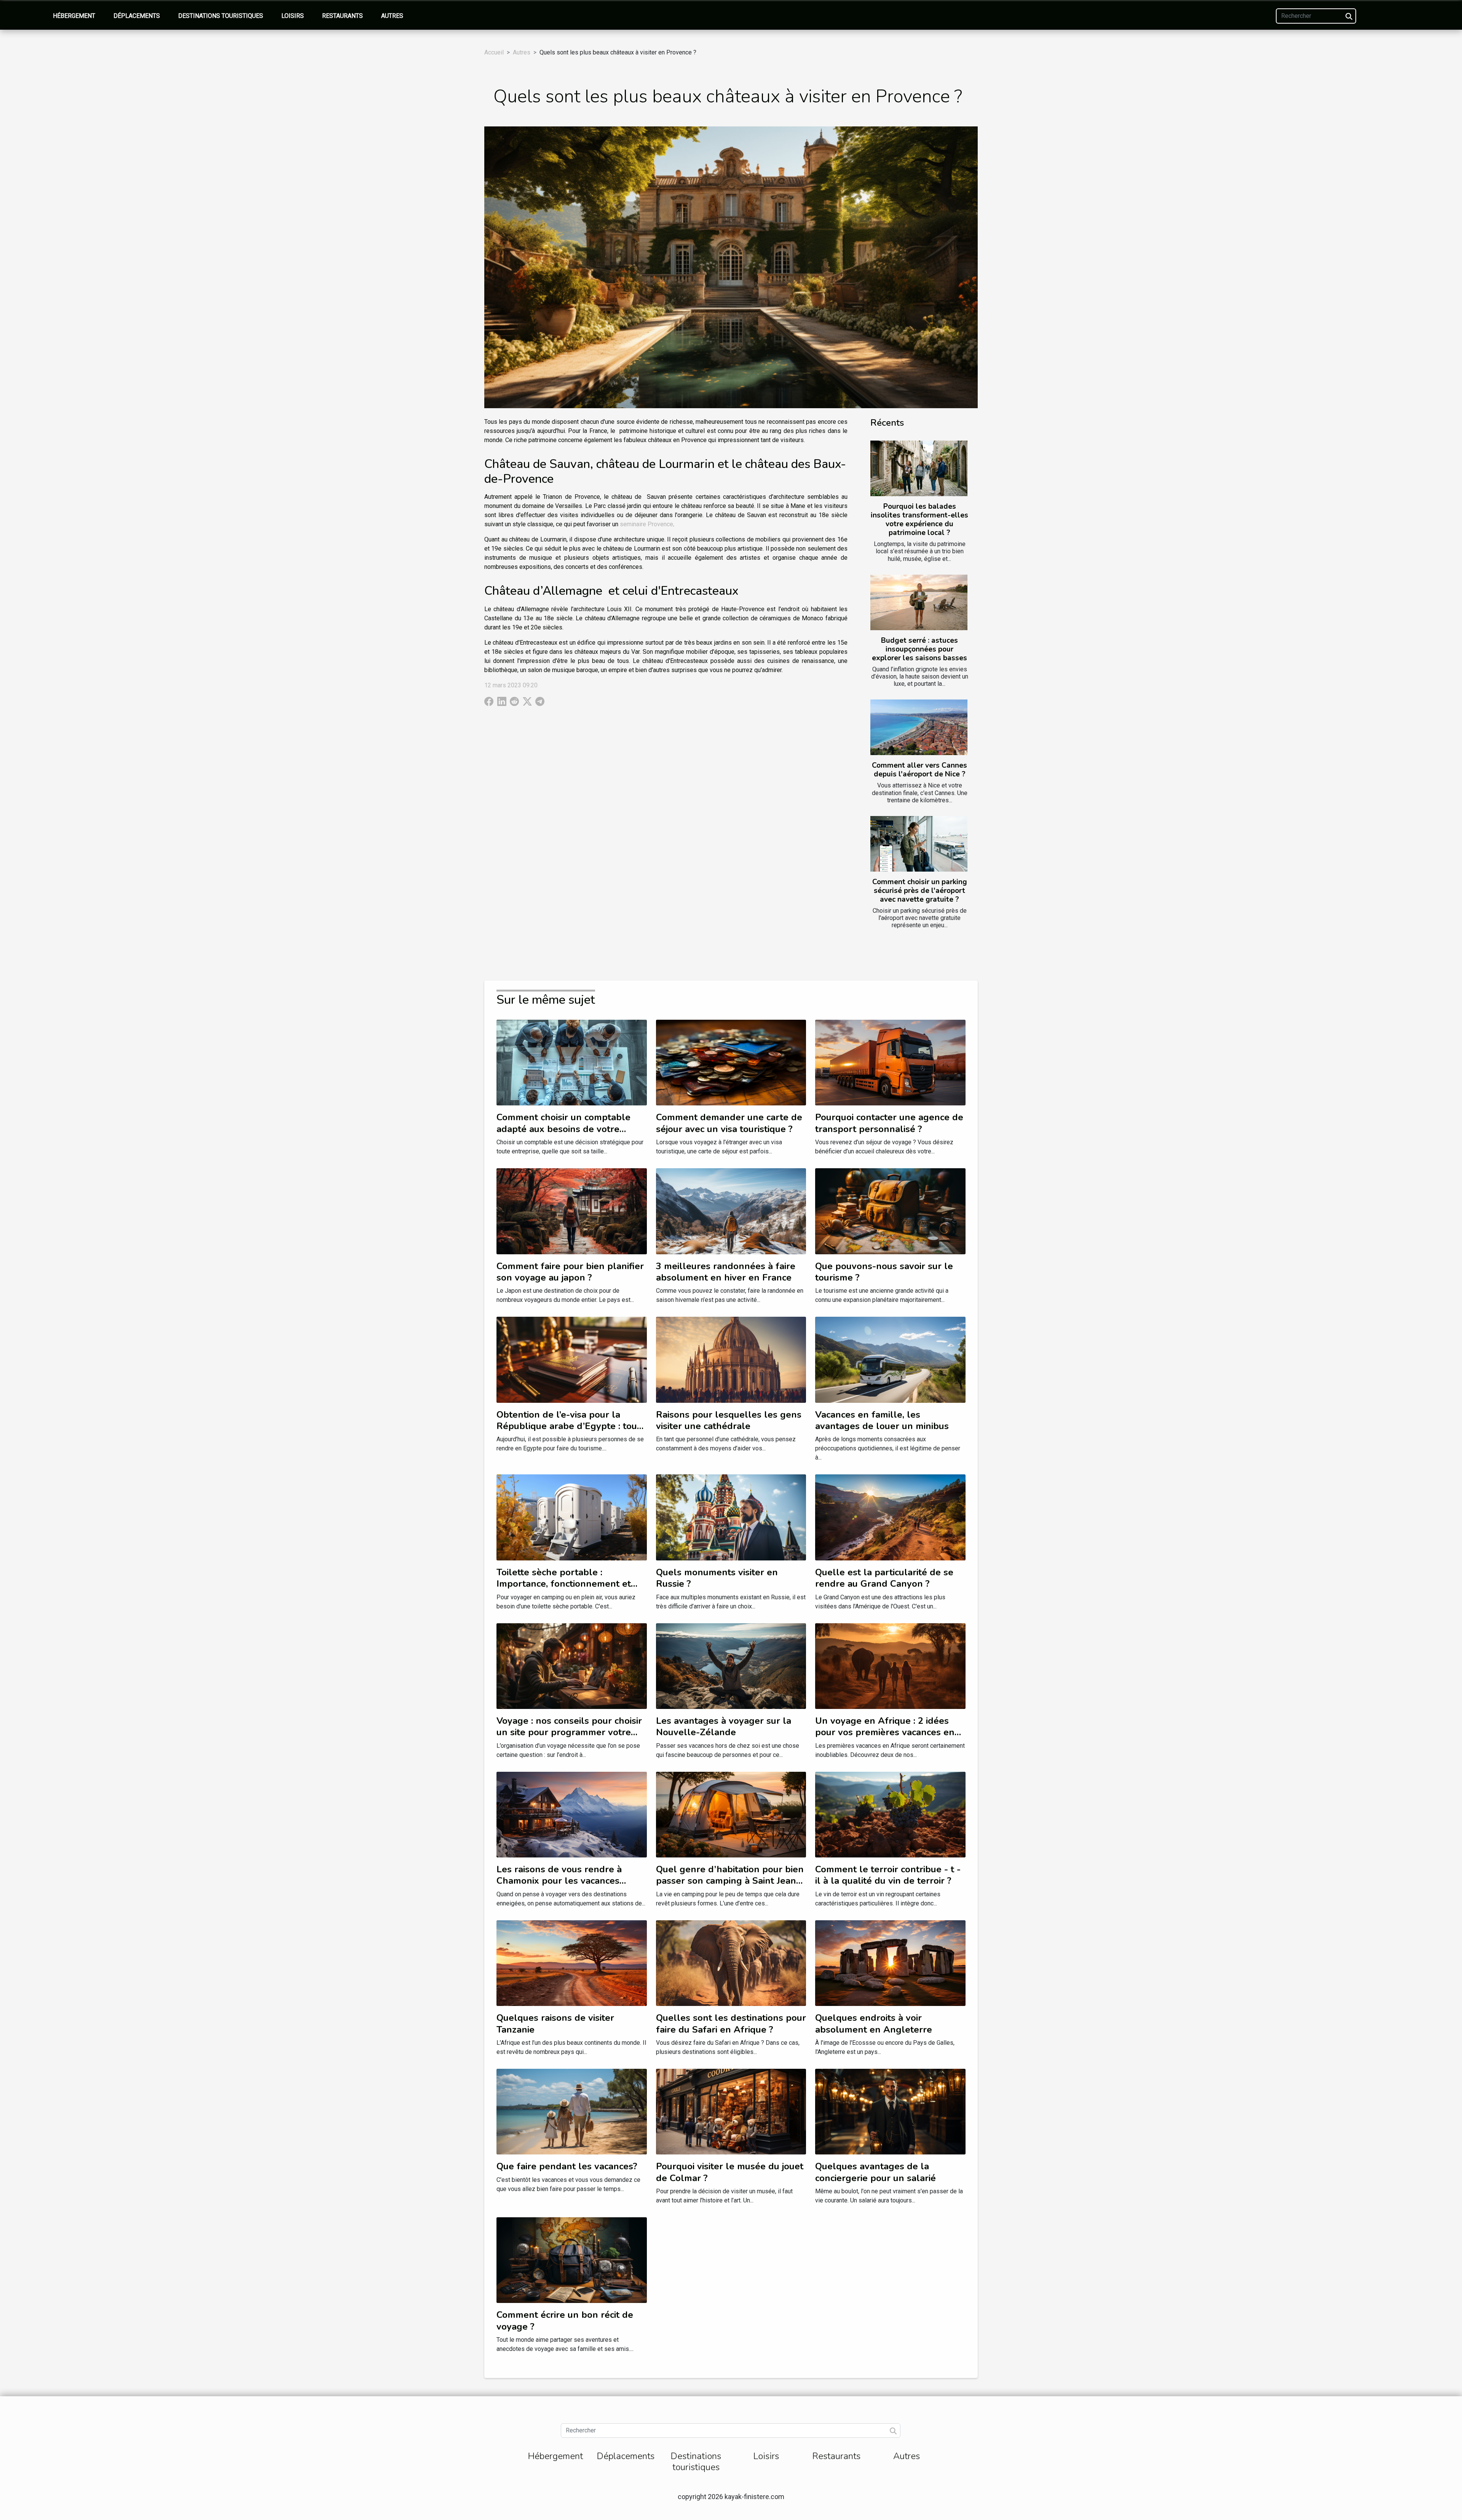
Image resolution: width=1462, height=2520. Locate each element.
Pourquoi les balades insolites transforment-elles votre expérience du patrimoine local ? (919, 520)
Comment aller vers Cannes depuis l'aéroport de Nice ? (919, 770)
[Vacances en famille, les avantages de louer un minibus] (890, 1359)
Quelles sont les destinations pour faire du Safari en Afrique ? (731, 2023)
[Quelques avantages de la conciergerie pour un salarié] (890, 2111)
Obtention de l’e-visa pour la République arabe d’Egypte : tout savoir (568, 1426)
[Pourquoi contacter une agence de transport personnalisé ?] (890, 1062)
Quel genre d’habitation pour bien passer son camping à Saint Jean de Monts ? (730, 1881)
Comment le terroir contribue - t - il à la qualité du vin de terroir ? (888, 1875)
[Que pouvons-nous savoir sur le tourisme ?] (890, 1211)
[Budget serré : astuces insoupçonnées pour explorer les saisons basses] (919, 602)
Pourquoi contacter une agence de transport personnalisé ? (889, 1123)
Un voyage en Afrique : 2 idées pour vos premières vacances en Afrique (885, 1732)
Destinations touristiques (221, 16)
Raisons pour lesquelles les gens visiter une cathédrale (729, 1420)
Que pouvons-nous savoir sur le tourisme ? (884, 1272)
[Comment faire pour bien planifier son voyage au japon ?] (572, 1211)
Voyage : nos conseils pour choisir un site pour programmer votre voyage (569, 1732)
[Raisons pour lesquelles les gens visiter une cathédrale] (731, 1359)
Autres (392, 16)
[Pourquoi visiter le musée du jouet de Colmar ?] (731, 2111)
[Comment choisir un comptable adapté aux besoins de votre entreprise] (572, 1062)
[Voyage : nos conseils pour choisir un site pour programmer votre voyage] (572, 1665)
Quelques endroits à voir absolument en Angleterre (874, 2023)
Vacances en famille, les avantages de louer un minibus (882, 1420)
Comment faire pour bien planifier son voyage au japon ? (570, 1272)
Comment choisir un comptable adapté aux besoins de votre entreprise (563, 1129)
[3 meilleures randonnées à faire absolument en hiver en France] (731, 1211)
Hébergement (74, 16)
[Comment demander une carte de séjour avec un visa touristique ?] (731, 1062)
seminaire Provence (646, 524)
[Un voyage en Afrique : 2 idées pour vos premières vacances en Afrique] (890, 1665)
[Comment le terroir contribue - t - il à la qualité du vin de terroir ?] (890, 1814)
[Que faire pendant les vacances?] (572, 2111)
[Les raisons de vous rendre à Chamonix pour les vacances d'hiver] (572, 1814)
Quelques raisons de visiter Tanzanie (555, 2023)
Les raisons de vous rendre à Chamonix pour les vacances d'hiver (559, 1881)
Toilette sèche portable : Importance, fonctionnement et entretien (564, 1584)
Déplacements (137, 16)
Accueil (494, 52)
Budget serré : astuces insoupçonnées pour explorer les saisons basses (919, 649)
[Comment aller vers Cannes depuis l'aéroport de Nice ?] (919, 727)
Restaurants (342, 16)
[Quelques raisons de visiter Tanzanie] (572, 1963)
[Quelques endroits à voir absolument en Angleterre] (890, 1963)
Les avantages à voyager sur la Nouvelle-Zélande (724, 1726)
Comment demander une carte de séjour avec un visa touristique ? (729, 1123)
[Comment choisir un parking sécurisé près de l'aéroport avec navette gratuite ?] (919, 844)
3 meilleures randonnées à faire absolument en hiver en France (726, 1272)
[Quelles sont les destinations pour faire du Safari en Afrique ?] (731, 1963)
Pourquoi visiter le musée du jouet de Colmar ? (730, 2172)
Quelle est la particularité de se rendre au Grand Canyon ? (884, 1578)
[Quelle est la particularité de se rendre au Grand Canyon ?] (890, 1517)
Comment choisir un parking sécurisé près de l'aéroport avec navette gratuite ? (920, 891)
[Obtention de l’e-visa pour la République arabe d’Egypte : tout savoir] (572, 1359)
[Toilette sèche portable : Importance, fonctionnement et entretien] (572, 1517)
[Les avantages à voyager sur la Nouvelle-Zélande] (731, 1665)
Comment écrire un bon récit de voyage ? (565, 2320)
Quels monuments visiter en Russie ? (717, 1578)
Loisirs (293, 16)
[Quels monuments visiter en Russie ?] (731, 1517)
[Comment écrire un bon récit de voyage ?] (572, 2260)
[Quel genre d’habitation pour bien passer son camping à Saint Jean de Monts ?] (731, 1814)
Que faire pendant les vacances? (567, 2166)
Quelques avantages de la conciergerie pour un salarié (875, 2172)
